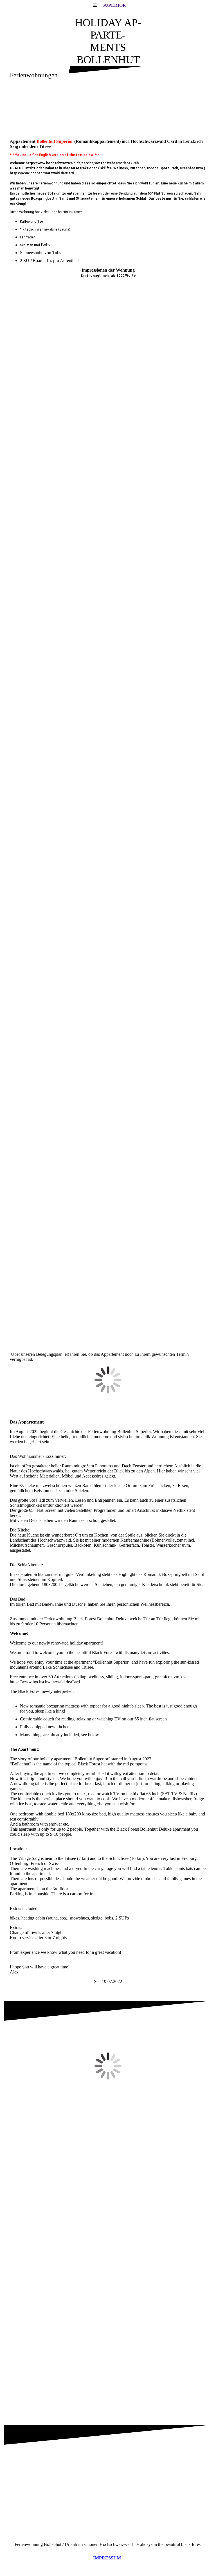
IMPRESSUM (107, 2558)
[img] (108, 110)
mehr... (16, 1348)
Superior (114, 5)
